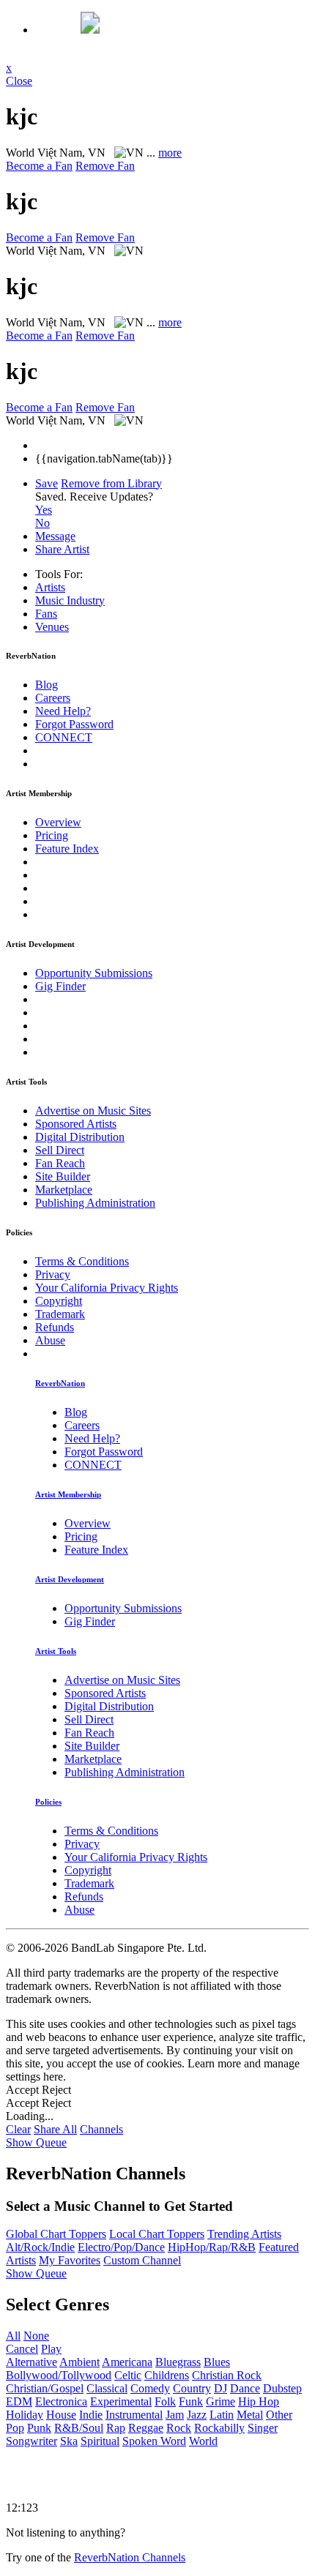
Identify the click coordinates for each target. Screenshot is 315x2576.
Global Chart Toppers (56, 2234)
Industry (70, 600)
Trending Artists (244, 2234)
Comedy (150, 2388)
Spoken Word (154, 2441)
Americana (127, 2362)
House (61, 2415)
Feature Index (67, 849)
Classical (107, 2388)
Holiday (25, 2415)
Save (47, 483)
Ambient (79, 2362)
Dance (245, 2388)
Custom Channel (142, 2260)
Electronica (61, 2401)
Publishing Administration (95, 1203)
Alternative (31, 2362)
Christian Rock (227, 2375)
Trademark (60, 1314)
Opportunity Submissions (94, 973)
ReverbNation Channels (130, 2557)
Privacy (53, 1274)
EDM (19, 2401)
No (42, 523)
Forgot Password (74, 724)
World (203, 2441)
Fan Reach (60, 1163)
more (170, 153)
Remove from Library (111, 483)
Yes (44, 510)
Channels (101, 2129)
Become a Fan (39, 166)
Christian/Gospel (45, 2388)
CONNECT (64, 737)
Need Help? (63, 711)
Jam (175, 2415)
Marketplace (64, 1190)
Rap (116, 2428)
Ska (69, 2441)
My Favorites (70, 2260)
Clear (18, 2129)
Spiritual (100, 2441)
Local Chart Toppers (157, 2234)
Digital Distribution (80, 1137)
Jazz (197, 2415)
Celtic (128, 2375)
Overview (58, 822)
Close (19, 81)
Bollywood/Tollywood (59, 2375)
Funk (191, 2401)
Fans (46, 614)
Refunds (55, 1327)
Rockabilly (219, 2428)
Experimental (121, 2401)
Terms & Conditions (82, 1261)
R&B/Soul (79, 2428)
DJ (220, 2388)
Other (279, 2415)
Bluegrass (178, 2362)
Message (55, 536)
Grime (220, 2401)
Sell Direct (60, 1150)
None (36, 2336)
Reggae (146, 2428)
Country (192, 2388)
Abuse (50, 1340)
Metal (250, 2415)
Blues (217, 2362)
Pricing (52, 835)
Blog (47, 685)
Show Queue (36, 2142)
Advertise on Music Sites (93, 1111)
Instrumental (134, 2415)
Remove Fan (105, 166)
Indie (91, 2415)
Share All (55, 2129)
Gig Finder (60, 986)
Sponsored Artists (76, 1124)
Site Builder (63, 1176)
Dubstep (282, 2388)
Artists (50, 587)
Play (51, 2349)
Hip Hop (259, 2401)
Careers (53, 698)
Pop (15, 2428)
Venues (52, 627)
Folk (165, 2401)
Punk (39, 2428)
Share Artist (62, 549)
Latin (222, 2415)
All (13, 2336)
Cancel (22, 2349)
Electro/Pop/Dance (121, 2247)
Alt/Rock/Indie (40, 2247)
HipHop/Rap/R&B (212, 2247)
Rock (179, 2428)
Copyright (59, 1301)
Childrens (167, 2375)
